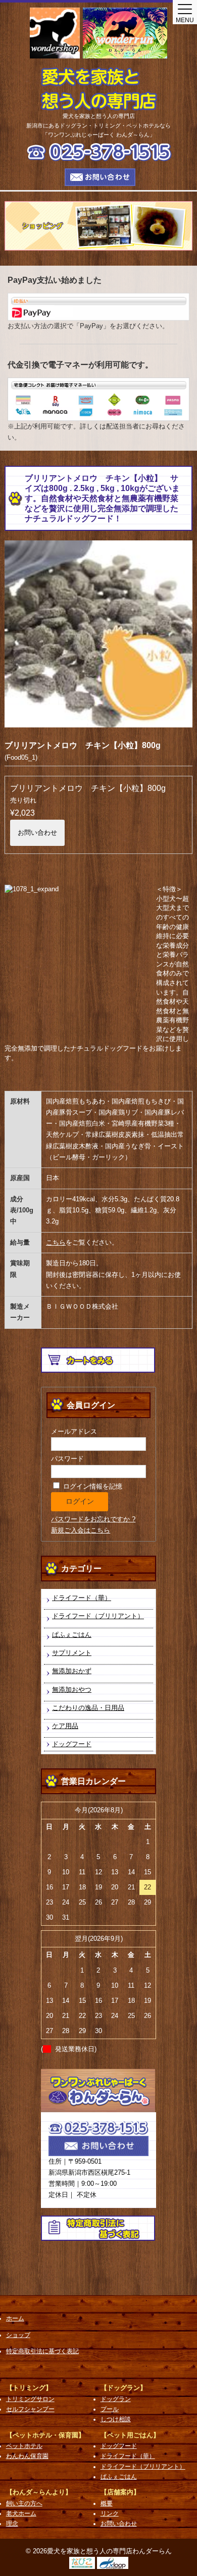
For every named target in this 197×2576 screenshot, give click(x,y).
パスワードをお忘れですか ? (93, 1519)
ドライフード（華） (82, 1598)
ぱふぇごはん (72, 1635)
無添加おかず (72, 1671)
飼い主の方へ (24, 2503)
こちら (56, 1242)
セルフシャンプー (30, 2409)
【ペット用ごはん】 (130, 2435)
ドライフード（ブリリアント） (98, 1616)
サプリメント (72, 1653)
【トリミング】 (29, 2388)
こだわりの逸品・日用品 (88, 1708)
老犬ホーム (21, 2513)
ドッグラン (116, 2399)
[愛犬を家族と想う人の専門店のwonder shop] (55, 33)
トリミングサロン (30, 2399)
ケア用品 (65, 1726)
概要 (107, 2503)
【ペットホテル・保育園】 (45, 2435)
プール (110, 2409)
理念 (12, 2524)
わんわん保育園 (27, 2456)
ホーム (15, 2318)
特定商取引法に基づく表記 (42, 2351)
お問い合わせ (37, 833)
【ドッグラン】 (124, 2388)
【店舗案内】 (120, 2492)
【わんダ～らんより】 (39, 2492)
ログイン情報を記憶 (92, 1486)
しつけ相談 (116, 2419)
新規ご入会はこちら (81, 1530)
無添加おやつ (72, 1690)
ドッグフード (72, 1744)
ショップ (18, 2335)
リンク (110, 2513)
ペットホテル (24, 2446)
